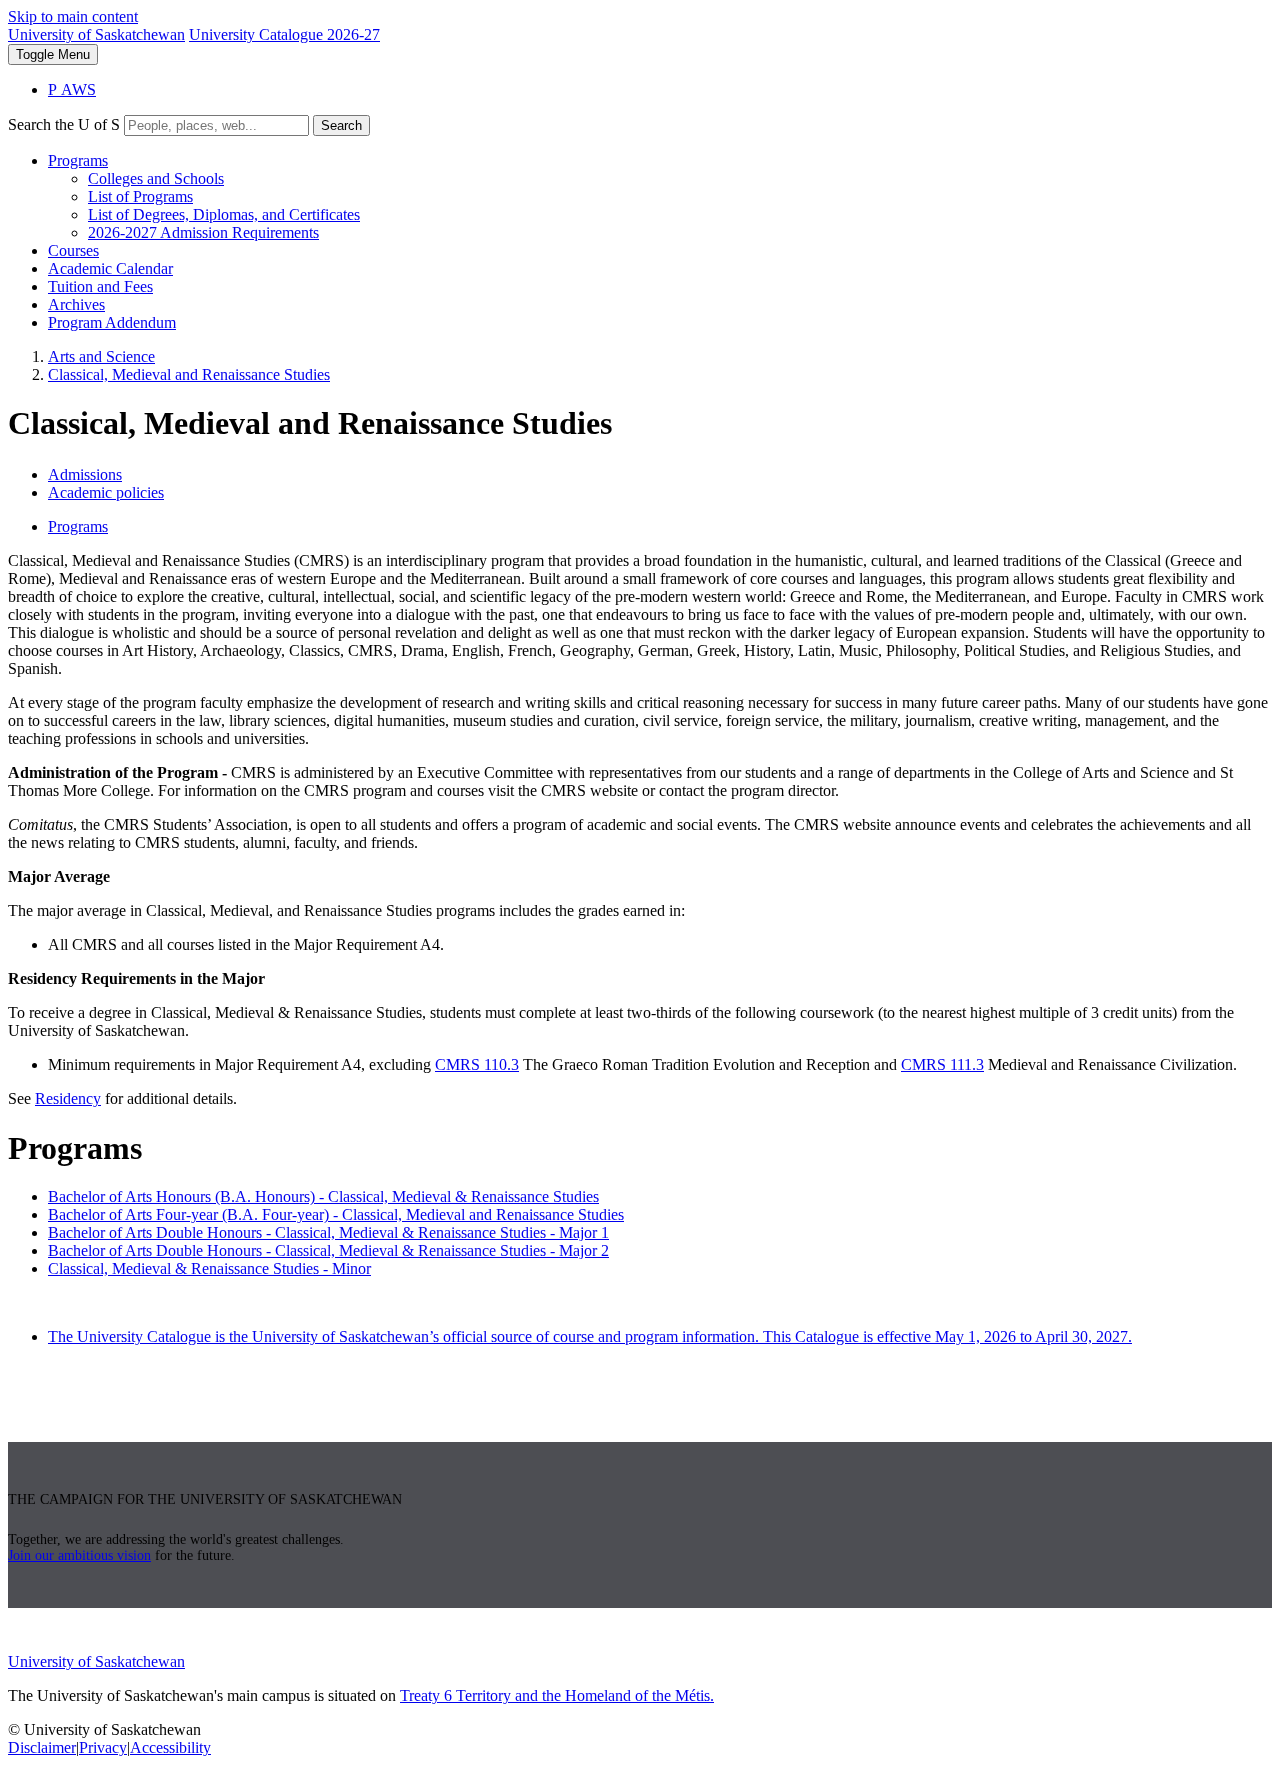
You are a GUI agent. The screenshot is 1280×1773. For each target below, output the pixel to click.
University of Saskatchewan (96, 34)
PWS (72, 89)
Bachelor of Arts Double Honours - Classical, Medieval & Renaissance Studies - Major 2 (328, 1250)
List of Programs (140, 196)
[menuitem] (660, 197)
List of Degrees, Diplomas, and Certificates (224, 214)
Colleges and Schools (156, 178)
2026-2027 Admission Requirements (203, 232)
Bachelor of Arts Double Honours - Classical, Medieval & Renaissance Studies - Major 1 (328, 1232)
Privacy (103, 1747)
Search (341, 125)
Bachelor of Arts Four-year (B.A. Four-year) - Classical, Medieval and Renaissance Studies (336, 1214)
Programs (78, 160)
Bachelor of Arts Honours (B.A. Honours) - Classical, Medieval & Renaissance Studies (323, 1196)
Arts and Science (101, 356)
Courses (73, 250)
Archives (76, 304)
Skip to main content (73, 16)
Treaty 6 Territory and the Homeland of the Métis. (557, 1695)
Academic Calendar (110, 268)
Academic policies (106, 492)
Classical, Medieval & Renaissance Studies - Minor (209, 1268)
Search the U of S (64, 124)
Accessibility (170, 1747)
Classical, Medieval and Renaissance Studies (189, 374)
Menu (53, 54)
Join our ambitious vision (79, 1555)
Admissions (85, 474)
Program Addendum (112, 322)
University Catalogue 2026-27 (284, 34)
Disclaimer (42, 1747)
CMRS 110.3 (477, 1064)
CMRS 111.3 (942, 1064)
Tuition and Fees (100, 286)
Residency (68, 1098)
